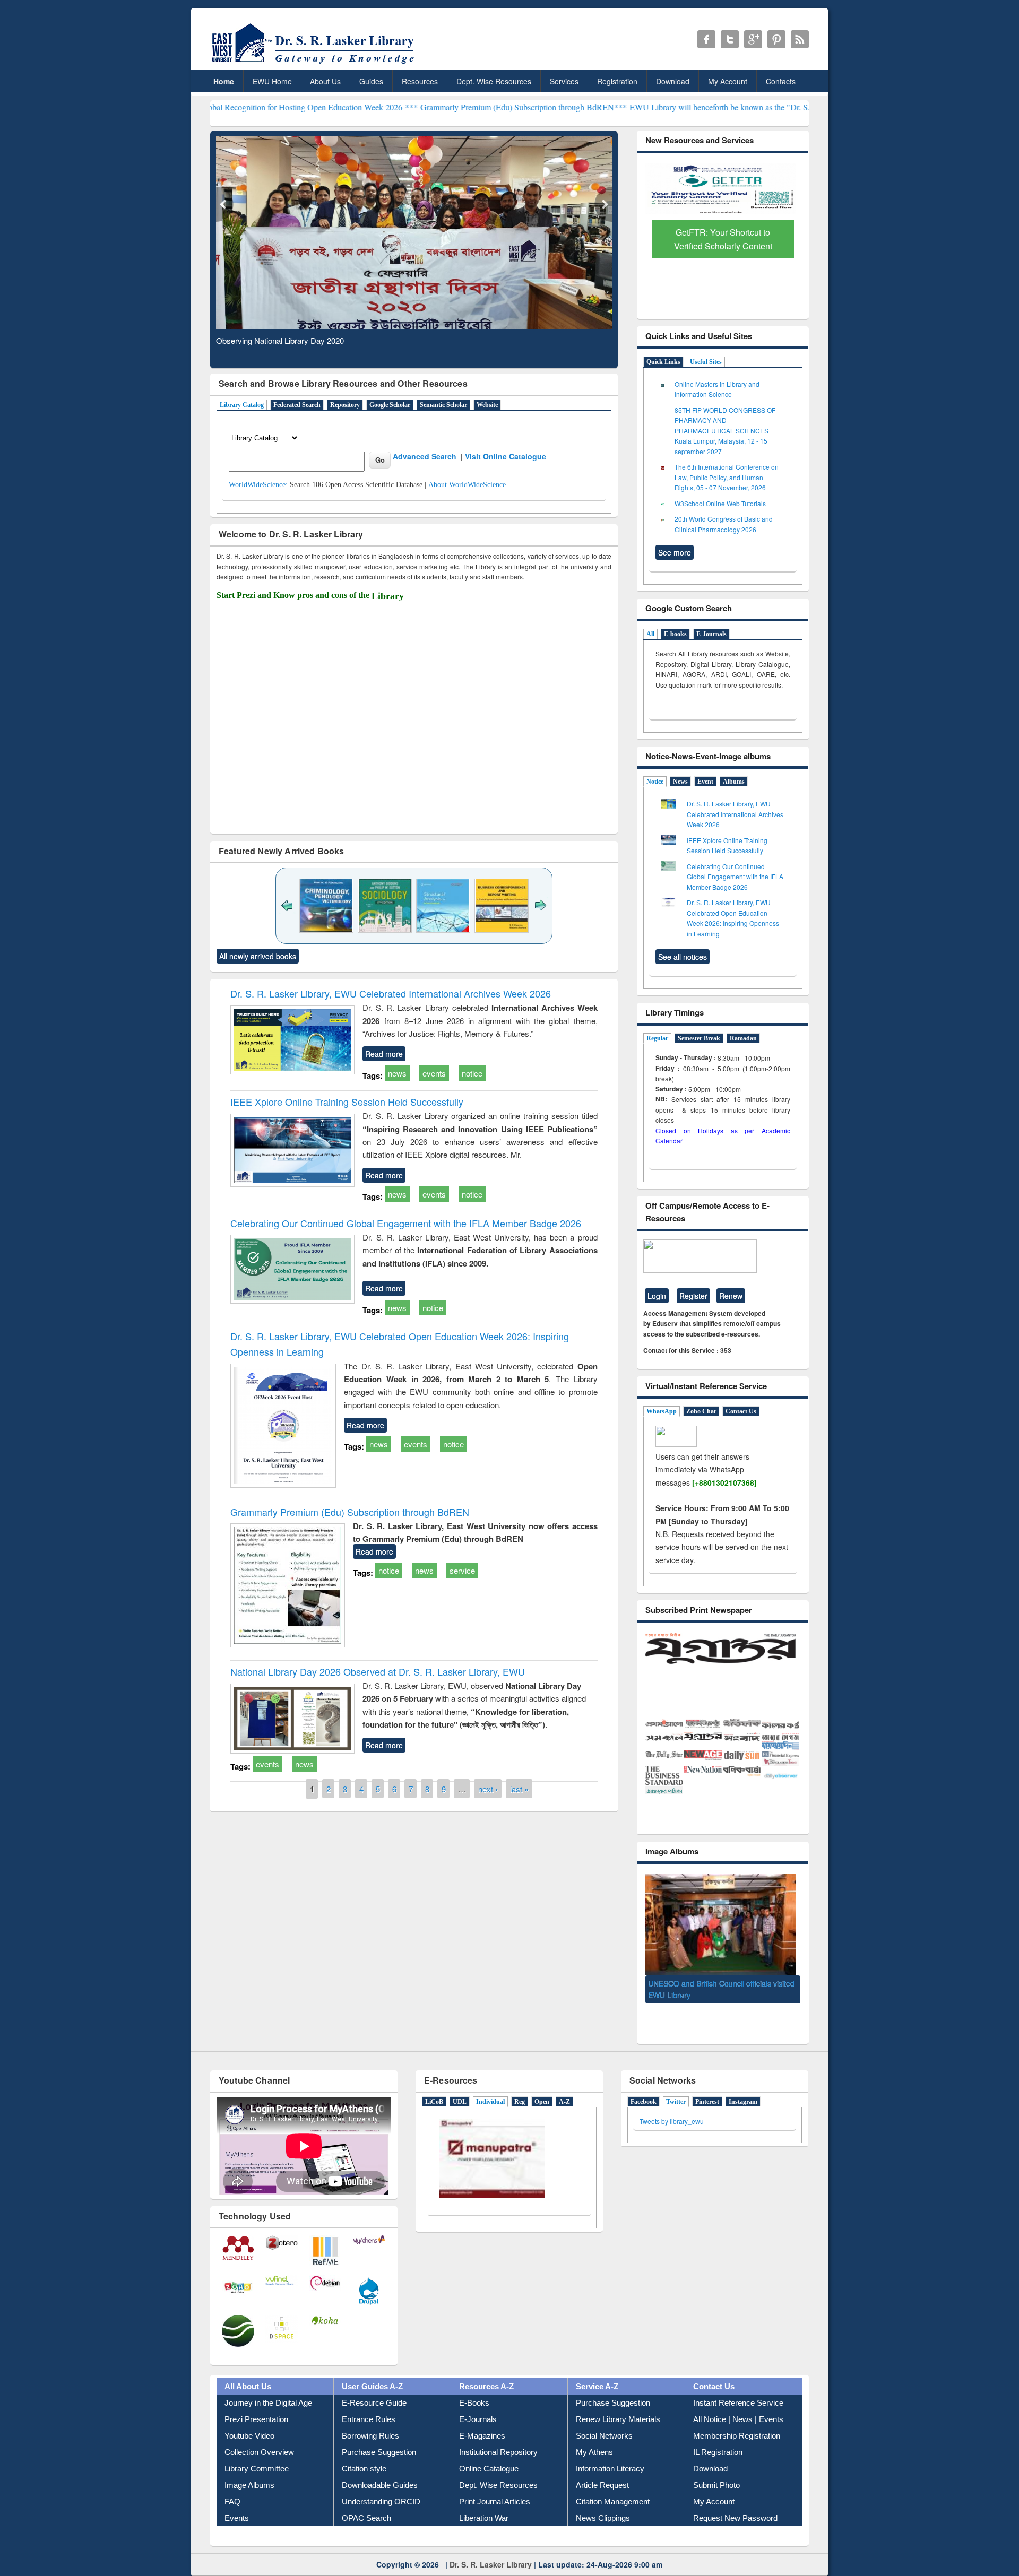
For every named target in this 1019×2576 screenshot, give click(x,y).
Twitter (676, 2082)
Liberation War (484, 2498)
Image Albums (249, 2465)
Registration (617, 81)
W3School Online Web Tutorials (720, 503)
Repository (345, 405)
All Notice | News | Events (738, 2400)
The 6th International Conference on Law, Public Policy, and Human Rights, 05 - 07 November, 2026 (727, 477)
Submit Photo (716, 2465)
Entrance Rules (369, 2400)
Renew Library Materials (618, 2400)
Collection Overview (259, 2432)
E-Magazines (482, 2416)
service (462, 1570)
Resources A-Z (486, 2367)
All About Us (248, 2367)
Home (224, 81)
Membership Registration (737, 2416)
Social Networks (604, 2416)
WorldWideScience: (258, 485)
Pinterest (707, 2082)
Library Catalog (242, 405)
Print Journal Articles (495, 2482)
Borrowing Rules (370, 2416)
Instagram (743, 2082)
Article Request (602, 2465)
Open (542, 2082)
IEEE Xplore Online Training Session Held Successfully (347, 1101)
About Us (325, 81)
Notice (655, 782)
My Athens (594, 2432)
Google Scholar (390, 405)
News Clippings (603, 2498)
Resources (420, 81)
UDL (460, 2082)
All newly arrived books (258, 956)
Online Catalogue (489, 2449)
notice (472, 1073)
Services (564, 81)
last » (519, 1788)
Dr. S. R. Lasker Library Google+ (753, 39)
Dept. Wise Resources (494, 81)
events (434, 1073)
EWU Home (272, 81)
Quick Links (663, 362)
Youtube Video (249, 2416)
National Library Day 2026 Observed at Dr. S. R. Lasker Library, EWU (378, 1671)
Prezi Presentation (256, 2400)
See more (675, 552)
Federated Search (297, 405)
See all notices (683, 957)
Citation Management (613, 2482)
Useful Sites (706, 362)
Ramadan (743, 1038)
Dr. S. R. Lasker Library (491, 2545)
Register (693, 1296)
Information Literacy (610, 2449)
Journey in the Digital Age (268, 2383)
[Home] (315, 63)
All (650, 634)
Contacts (781, 81)
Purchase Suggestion (379, 2432)
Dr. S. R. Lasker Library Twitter (730, 39)
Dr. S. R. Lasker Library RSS (800, 39)
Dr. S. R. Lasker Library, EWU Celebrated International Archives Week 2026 (391, 993)
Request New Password (735, 2498)
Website (487, 405)
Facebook (644, 2082)
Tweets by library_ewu (672, 2101)
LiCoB (434, 2082)
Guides (371, 81)
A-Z (564, 2082)
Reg (520, 2082)
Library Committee (257, 2449)
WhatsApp (662, 1411)
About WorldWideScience (467, 485)
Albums (734, 782)
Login (657, 1296)
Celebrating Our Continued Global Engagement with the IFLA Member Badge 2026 (406, 1223)
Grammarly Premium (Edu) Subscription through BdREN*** (415, 107)
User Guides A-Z (372, 2367)
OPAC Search (366, 2498)
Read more (384, 1054)
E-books (675, 634)
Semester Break (699, 1038)
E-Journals (711, 634)
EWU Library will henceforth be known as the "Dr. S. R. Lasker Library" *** (652, 107)
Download (673, 81)
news (397, 1073)
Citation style (364, 2449)
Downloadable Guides (380, 2465)
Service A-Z (597, 2367)
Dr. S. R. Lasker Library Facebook (706, 39)
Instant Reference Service (738, 2383)
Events (237, 2498)
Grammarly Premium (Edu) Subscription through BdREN (350, 1512)
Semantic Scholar (443, 405)
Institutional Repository (498, 2432)
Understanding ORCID (381, 2482)
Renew (731, 1296)
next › (488, 1788)
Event (705, 782)
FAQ (232, 2482)
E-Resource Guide (374, 2383)
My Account (728, 81)
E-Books (474, 2383)
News (680, 782)
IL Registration (718, 2432)
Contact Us (741, 1411)
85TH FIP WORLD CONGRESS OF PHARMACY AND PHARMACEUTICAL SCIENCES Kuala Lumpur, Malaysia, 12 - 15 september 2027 (725, 431)
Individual (490, 2082)
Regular (657, 1038)
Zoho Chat (701, 1411)
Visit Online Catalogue (506, 456)
